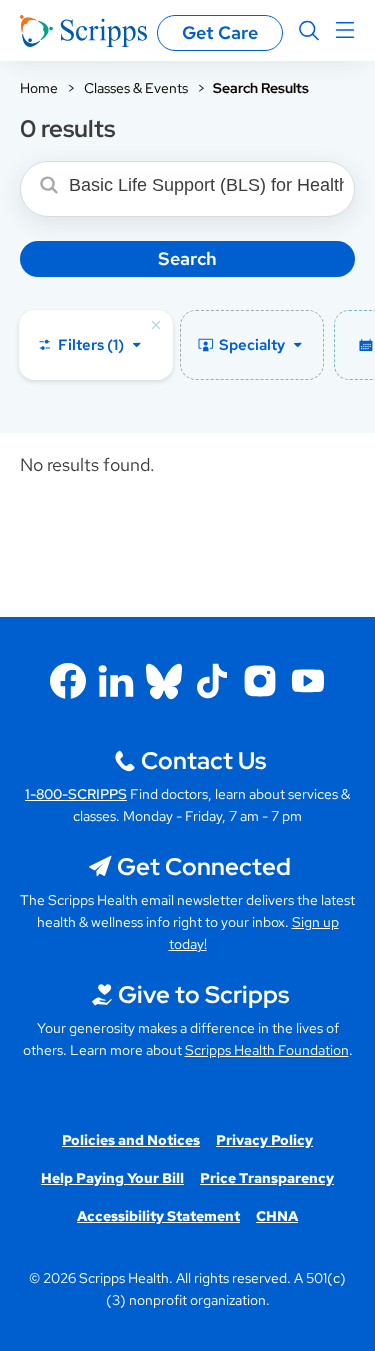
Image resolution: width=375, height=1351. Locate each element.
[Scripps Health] (83, 31)
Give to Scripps (203, 994)
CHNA (277, 1216)
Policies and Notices (131, 1140)
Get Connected (204, 866)
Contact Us (203, 760)
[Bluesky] (164, 681)
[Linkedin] (116, 681)
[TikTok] (212, 681)
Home (39, 88)
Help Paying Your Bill (112, 1178)
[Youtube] (308, 681)
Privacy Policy (264, 1140)
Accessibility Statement (158, 1216)
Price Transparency (267, 1178)
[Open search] (309, 31)
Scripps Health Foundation (267, 1050)
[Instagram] (260, 681)
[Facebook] (68, 681)
